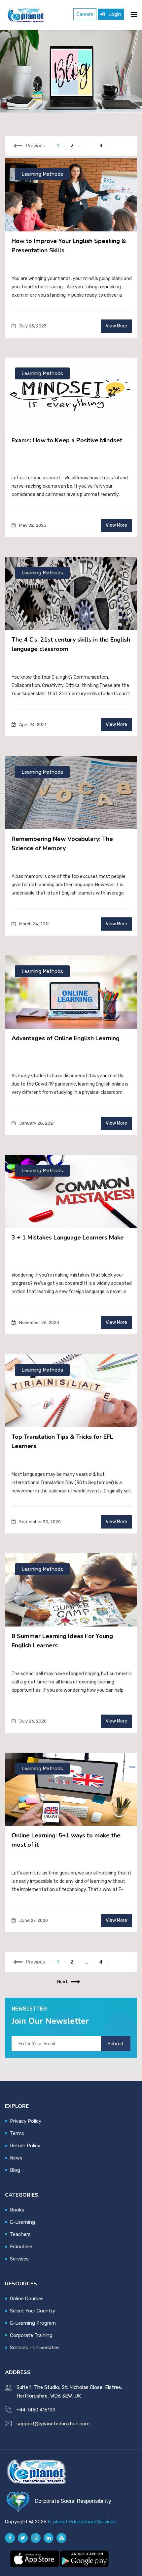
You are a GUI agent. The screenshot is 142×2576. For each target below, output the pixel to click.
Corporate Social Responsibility (73, 2501)
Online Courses (27, 2299)
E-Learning (22, 2222)
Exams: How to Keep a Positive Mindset (67, 440)
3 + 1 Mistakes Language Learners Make (68, 1238)
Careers (85, 14)
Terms (17, 2133)
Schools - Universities (35, 2348)
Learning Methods (42, 174)
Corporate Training (31, 2335)
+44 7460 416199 (36, 2410)
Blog (15, 2170)
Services (19, 2259)
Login (114, 14)
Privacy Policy (26, 2121)
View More (116, 326)
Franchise (21, 2247)
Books (17, 2210)
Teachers (20, 2234)
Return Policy (25, 2146)
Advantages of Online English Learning (66, 1038)
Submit (116, 2044)
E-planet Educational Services (82, 2522)
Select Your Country (33, 2311)
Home (60, 80)
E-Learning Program (33, 2323)
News (16, 2158)
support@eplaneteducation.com (53, 2424)
